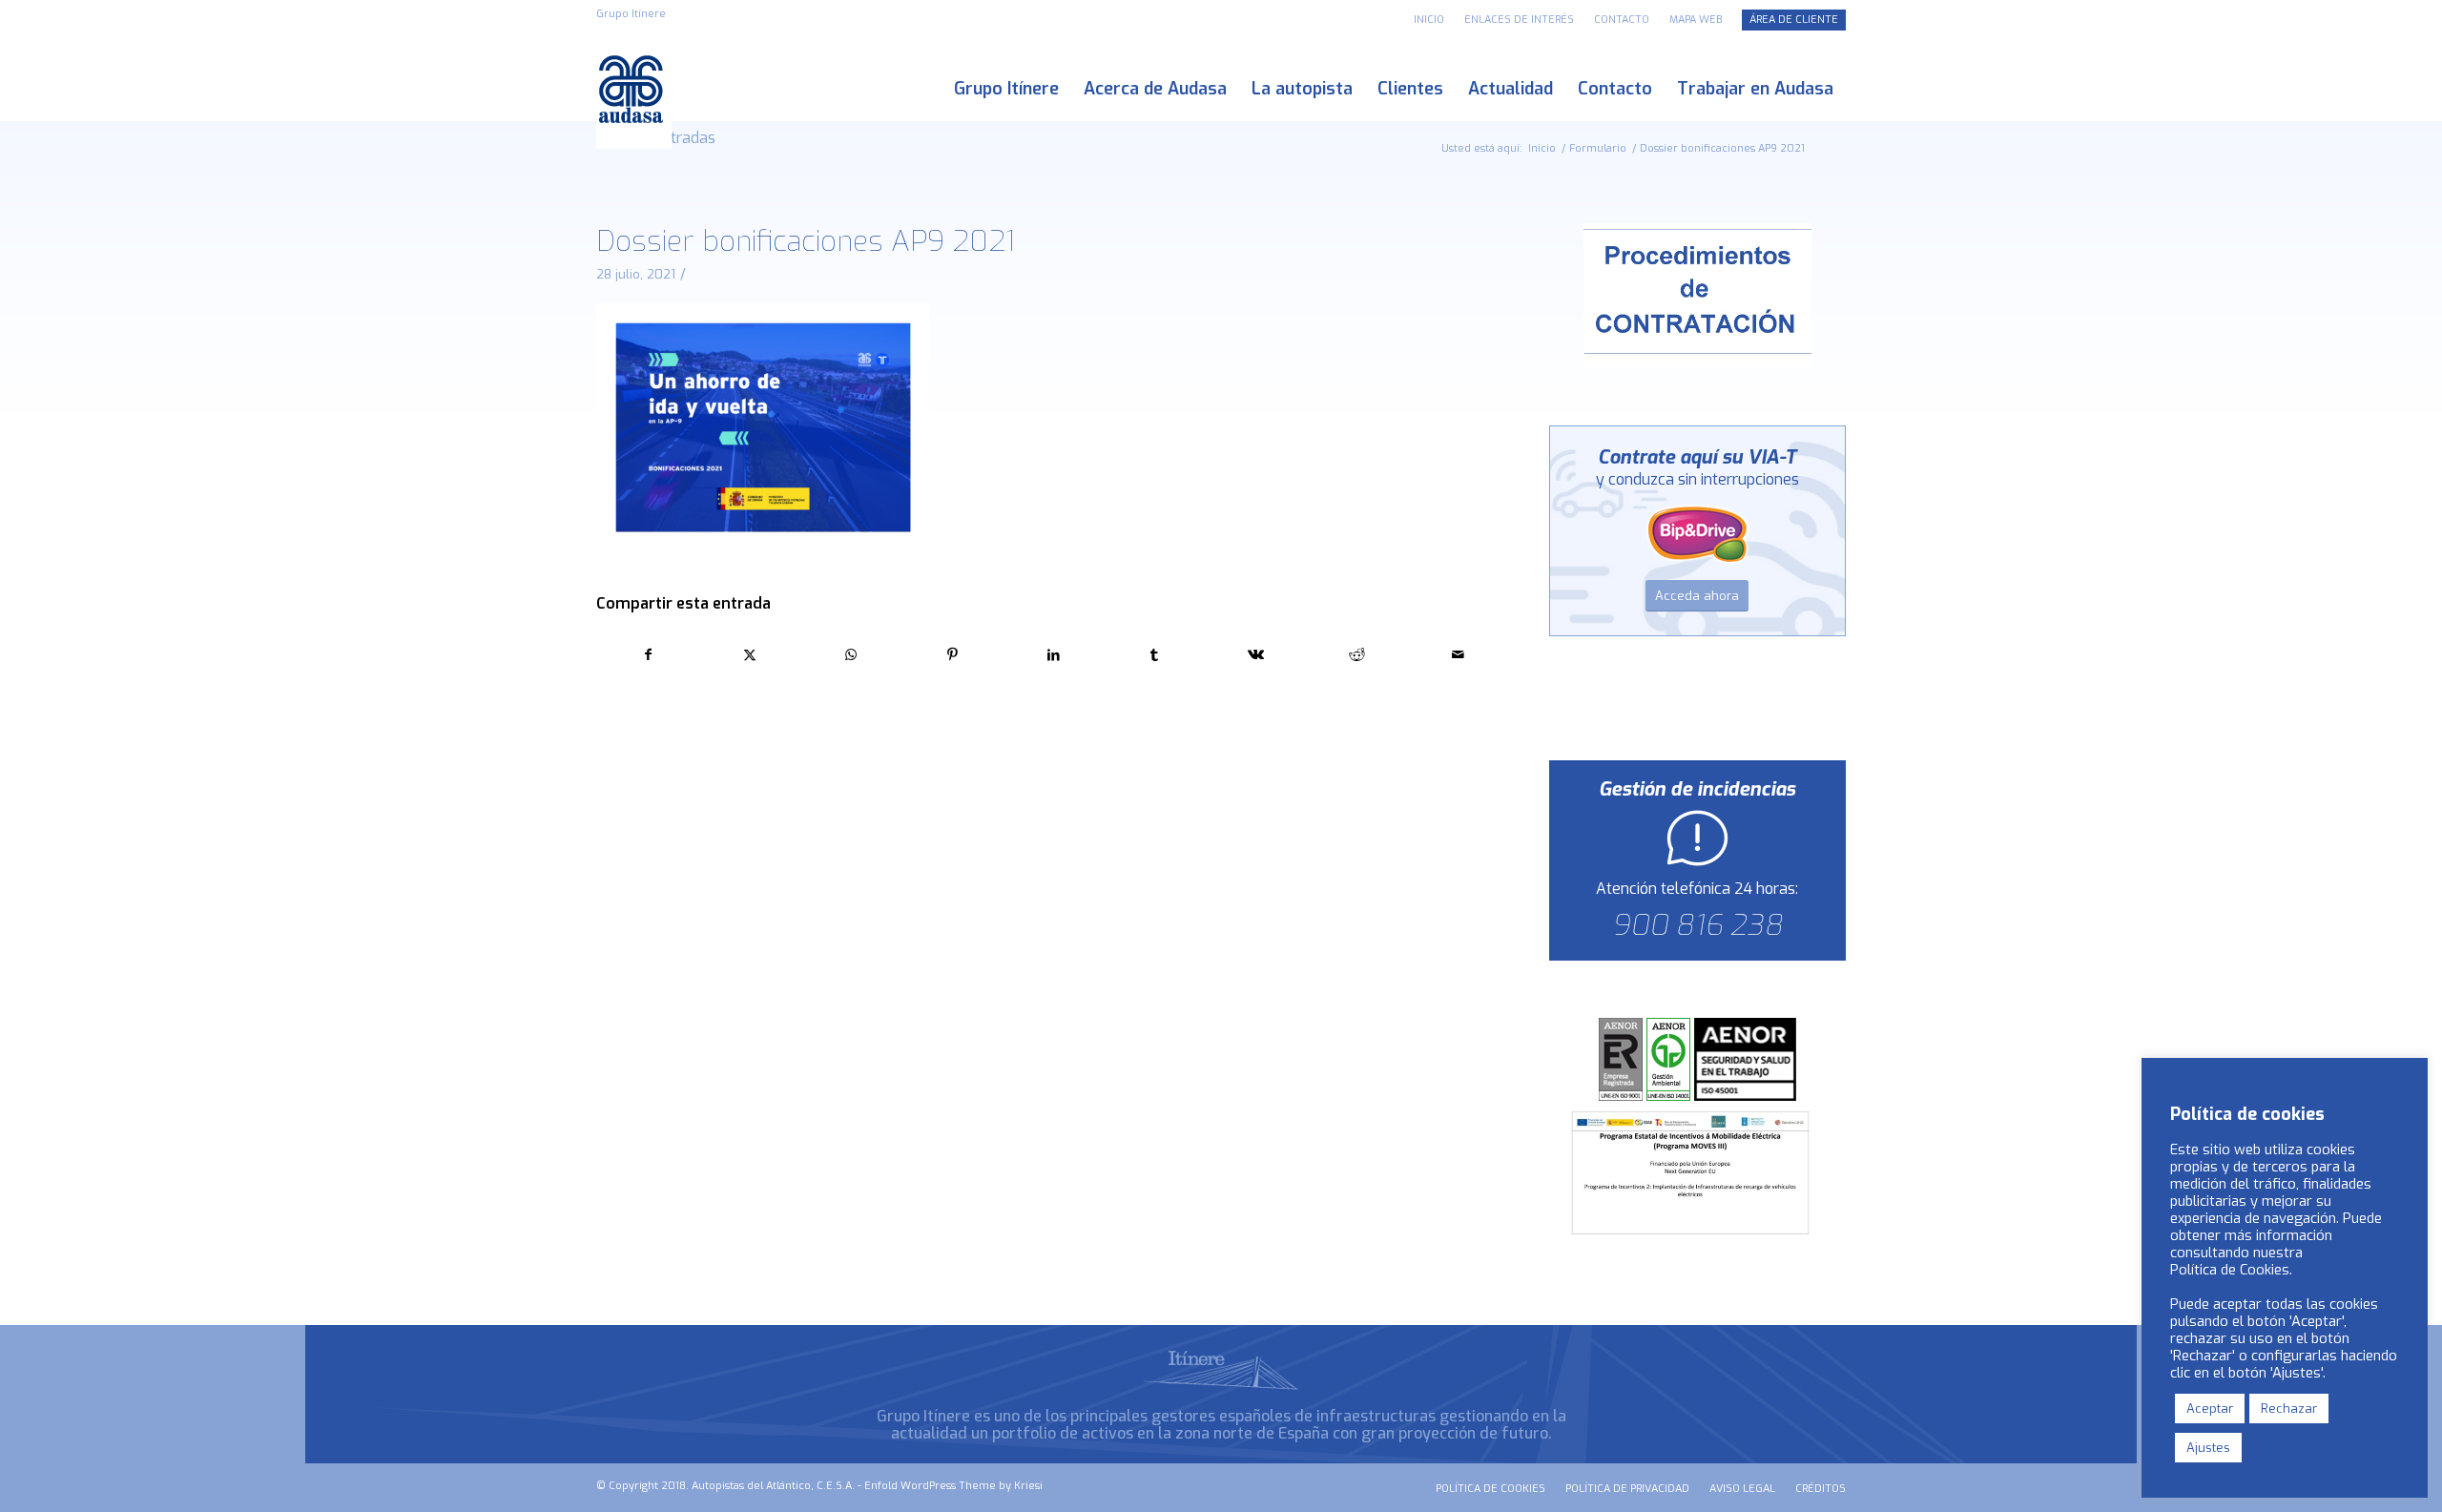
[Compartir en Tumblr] (1155, 655)
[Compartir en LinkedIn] (1054, 655)
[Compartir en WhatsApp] (850, 655)
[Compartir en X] (749, 655)
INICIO (1429, 20)
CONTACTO (1622, 20)
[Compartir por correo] (1458, 655)
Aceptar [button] (2210, 1408)
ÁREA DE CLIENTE (1794, 20)
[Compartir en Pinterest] (952, 655)
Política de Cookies (2230, 1270)
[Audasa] (634, 89)
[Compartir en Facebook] (648, 655)
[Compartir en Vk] (1256, 655)
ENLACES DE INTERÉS (1519, 20)
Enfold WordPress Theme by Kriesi (953, 1486)
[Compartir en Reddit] (1357, 655)
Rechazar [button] (2289, 1408)
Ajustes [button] (2208, 1448)
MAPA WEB (1696, 20)
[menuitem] (1429, 20)
